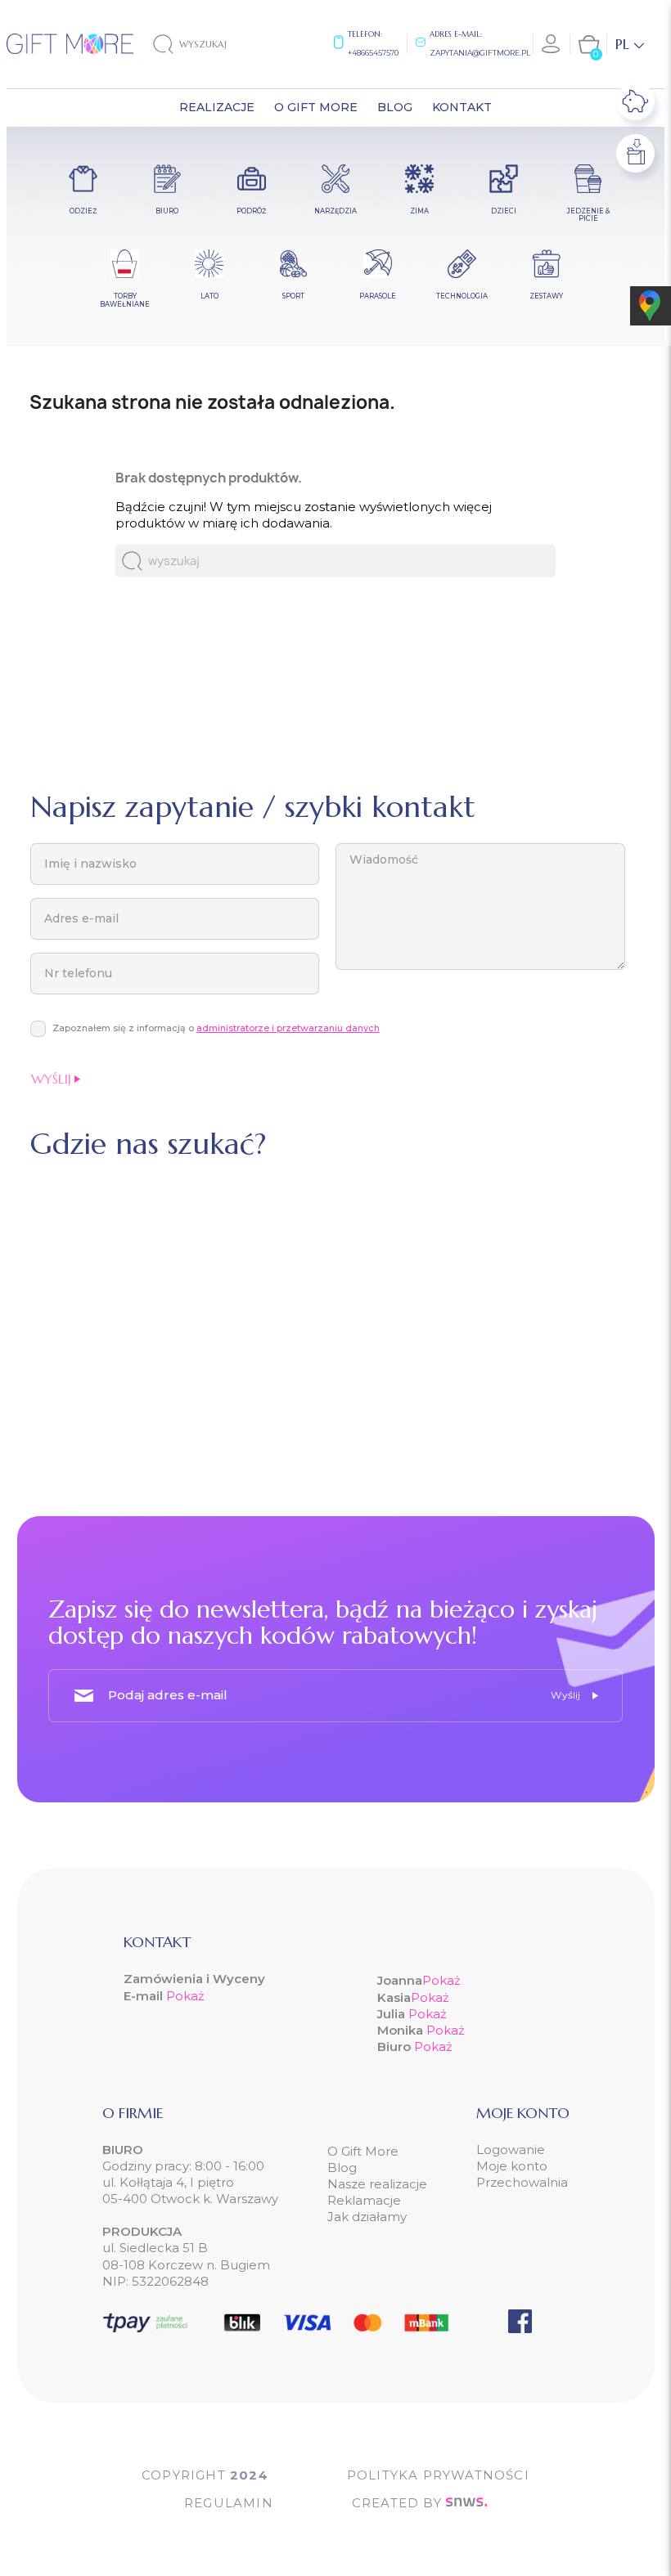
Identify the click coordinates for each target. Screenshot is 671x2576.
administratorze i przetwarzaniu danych (288, 1028)
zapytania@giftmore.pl (480, 53)
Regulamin (229, 2503)
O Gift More (363, 2151)
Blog (342, 2168)
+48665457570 (373, 53)
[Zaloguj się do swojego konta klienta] (552, 44)
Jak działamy (367, 2217)
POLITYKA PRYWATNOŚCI (438, 2475)
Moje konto (512, 2166)
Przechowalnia (522, 2182)
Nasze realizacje (377, 2184)
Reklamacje (364, 2200)
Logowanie (511, 2150)
